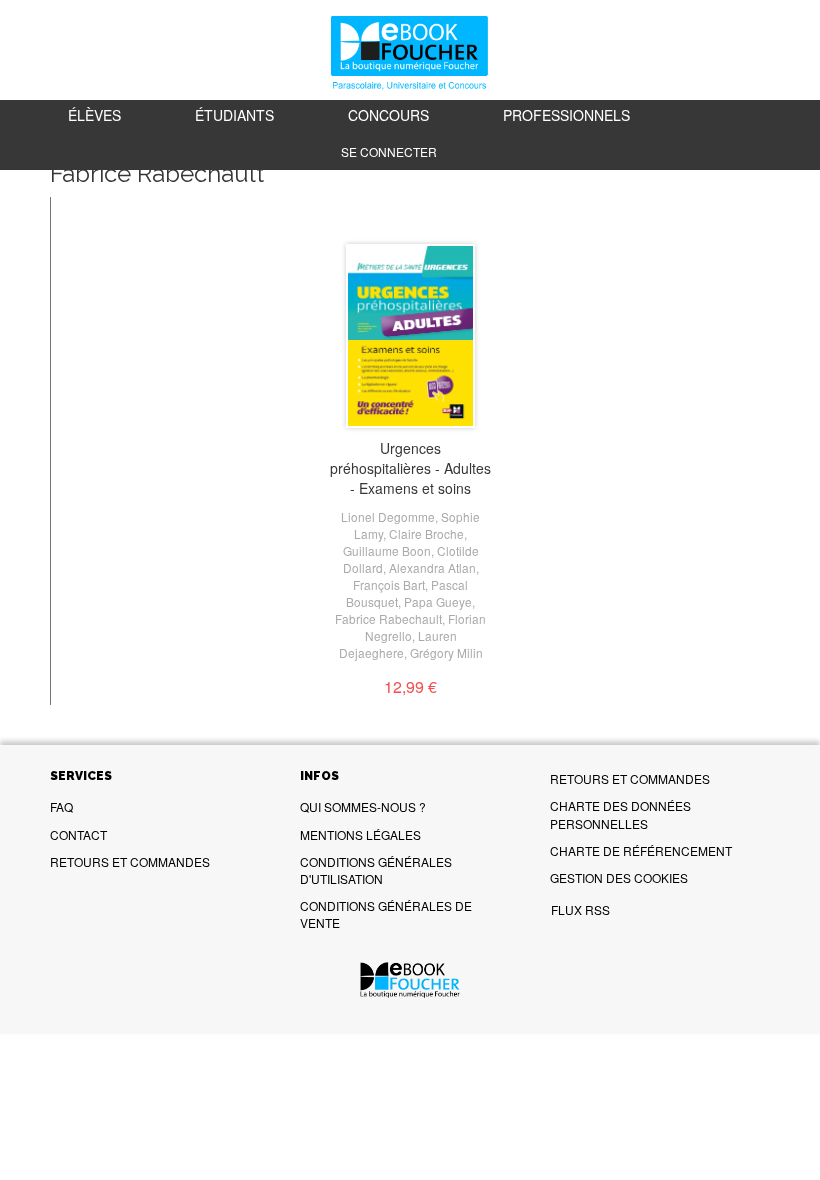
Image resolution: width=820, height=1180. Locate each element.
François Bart (389, 584)
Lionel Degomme (388, 516)
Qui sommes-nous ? (363, 806)
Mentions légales (360, 834)
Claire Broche (426, 533)
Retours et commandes (130, 861)
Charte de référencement (641, 850)
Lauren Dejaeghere (398, 644)
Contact (78, 834)
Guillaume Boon (387, 550)
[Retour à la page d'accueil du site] (410, 54)
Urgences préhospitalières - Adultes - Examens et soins (410, 468)
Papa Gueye (438, 601)
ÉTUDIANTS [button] (234, 115)
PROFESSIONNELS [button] (566, 115)
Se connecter (389, 151)
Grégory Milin (446, 652)
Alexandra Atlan (432, 567)
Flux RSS (580, 909)
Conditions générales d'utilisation (376, 870)
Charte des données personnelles (620, 814)
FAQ (61, 806)
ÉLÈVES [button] (94, 115)
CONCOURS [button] (388, 115)
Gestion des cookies (619, 877)
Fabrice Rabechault (388, 618)
